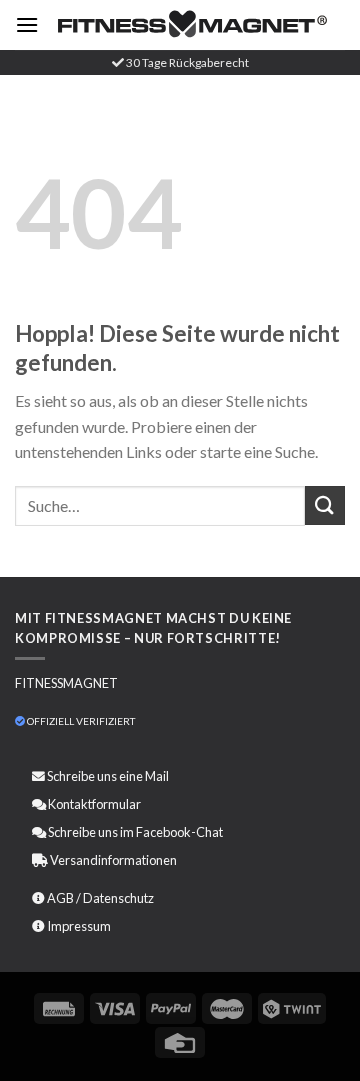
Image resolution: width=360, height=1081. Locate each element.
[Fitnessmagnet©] (192, 25)
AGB (60, 898)
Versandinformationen (113, 860)
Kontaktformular (94, 804)
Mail (157, 776)
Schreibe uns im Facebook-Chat (134, 832)
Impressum (79, 926)
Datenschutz (118, 898)
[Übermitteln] (325, 505)
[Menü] (27, 24)
